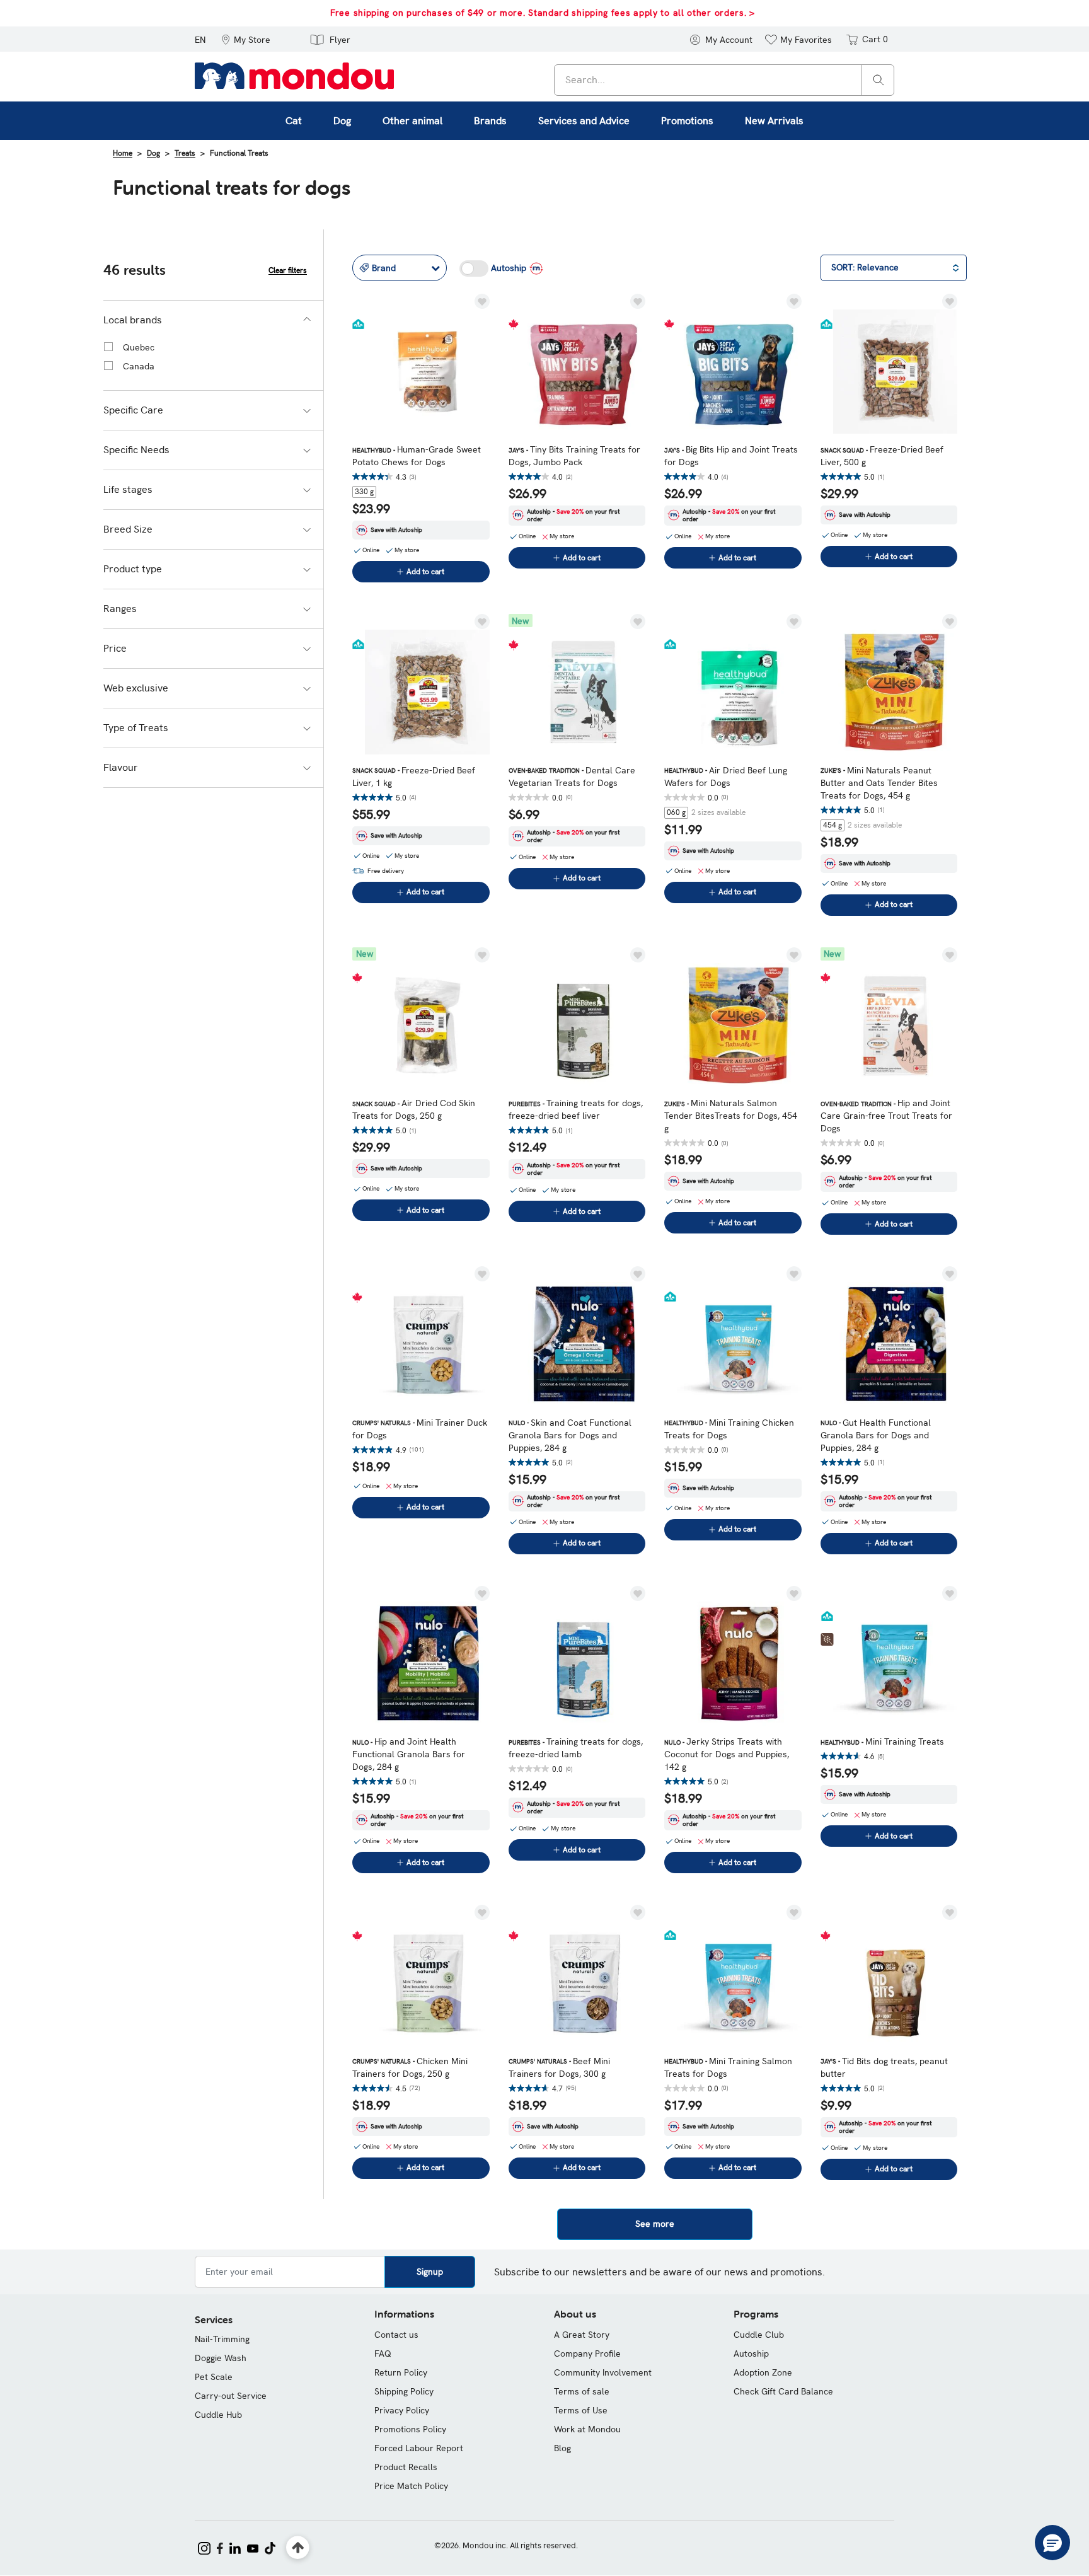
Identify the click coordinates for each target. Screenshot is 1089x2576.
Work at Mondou (587, 2429)
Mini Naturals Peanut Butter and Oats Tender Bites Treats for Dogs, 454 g (879, 783)
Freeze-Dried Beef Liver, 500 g (882, 456)
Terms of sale (582, 2391)
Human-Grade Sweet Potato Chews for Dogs (417, 456)
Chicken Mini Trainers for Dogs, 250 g (410, 2067)
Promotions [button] (687, 121)
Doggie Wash (221, 2358)
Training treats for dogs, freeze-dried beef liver (576, 1109)
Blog (562, 2448)
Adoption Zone (763, 2372)
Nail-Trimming (222, 2339)
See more (655, 2224)
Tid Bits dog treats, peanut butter (884, 2067)
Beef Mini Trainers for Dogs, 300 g (559, 2067)
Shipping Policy (404, 2391)
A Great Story (582, 2335)
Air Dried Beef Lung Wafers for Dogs (726, 777)
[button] (246, 39)
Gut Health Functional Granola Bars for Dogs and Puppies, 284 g (876, 1435)
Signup (430, 2272)
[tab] (213, 320)
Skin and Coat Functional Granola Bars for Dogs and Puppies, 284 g (570, 1435)
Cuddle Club (759, 2335)
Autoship (751, 2354)
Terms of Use (581, 2410)
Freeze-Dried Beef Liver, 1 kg (414, 777)
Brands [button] (490, 121)
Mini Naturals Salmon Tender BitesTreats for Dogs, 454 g (731, 1116)
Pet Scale (214, 2377)
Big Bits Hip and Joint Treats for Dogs (731, 456)
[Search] (879, 79)
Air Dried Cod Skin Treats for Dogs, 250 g (414, 1109)
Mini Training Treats (882, 1741)
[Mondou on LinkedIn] (235, 2547)
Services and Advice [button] (584, 121)
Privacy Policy (402, 2410)
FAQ (383, 2354)
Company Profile (587, 2354)
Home (123, 153)
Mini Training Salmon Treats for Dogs (728, 2067)
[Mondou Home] (294, 75)
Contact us (396, 2335)
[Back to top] (298, 2548)
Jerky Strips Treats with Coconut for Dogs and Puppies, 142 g (727, 1754)
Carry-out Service (231, 2396)
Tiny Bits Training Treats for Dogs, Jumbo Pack (574, 456)
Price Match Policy (411, 2486)
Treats (185, 153)
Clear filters (288, 270)
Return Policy (401, 2372)
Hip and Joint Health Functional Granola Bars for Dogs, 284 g (409, 1754)
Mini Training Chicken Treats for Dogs (729, 1429)
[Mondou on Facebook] (220, 2547)
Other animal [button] (412, 121)
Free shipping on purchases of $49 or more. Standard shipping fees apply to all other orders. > (543, 13)
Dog (153, 153)
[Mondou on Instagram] (204, 2547)
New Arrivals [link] (774, 121)
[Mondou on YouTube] (253, 2547)
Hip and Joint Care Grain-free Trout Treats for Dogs (886, 1116)
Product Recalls (406, 2467)
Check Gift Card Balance (783, 2391)
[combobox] (724, 80)
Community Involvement (603, 2372)
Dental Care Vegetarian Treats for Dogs (572, 777)
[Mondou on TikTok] (270, 2547)
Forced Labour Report (419, 2448)
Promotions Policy (410, 2429)
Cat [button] (294, 121)
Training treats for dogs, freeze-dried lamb (576, 1748)
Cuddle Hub (218, 2415)
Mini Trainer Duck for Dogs (420, 1429)
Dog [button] (342, 121)
